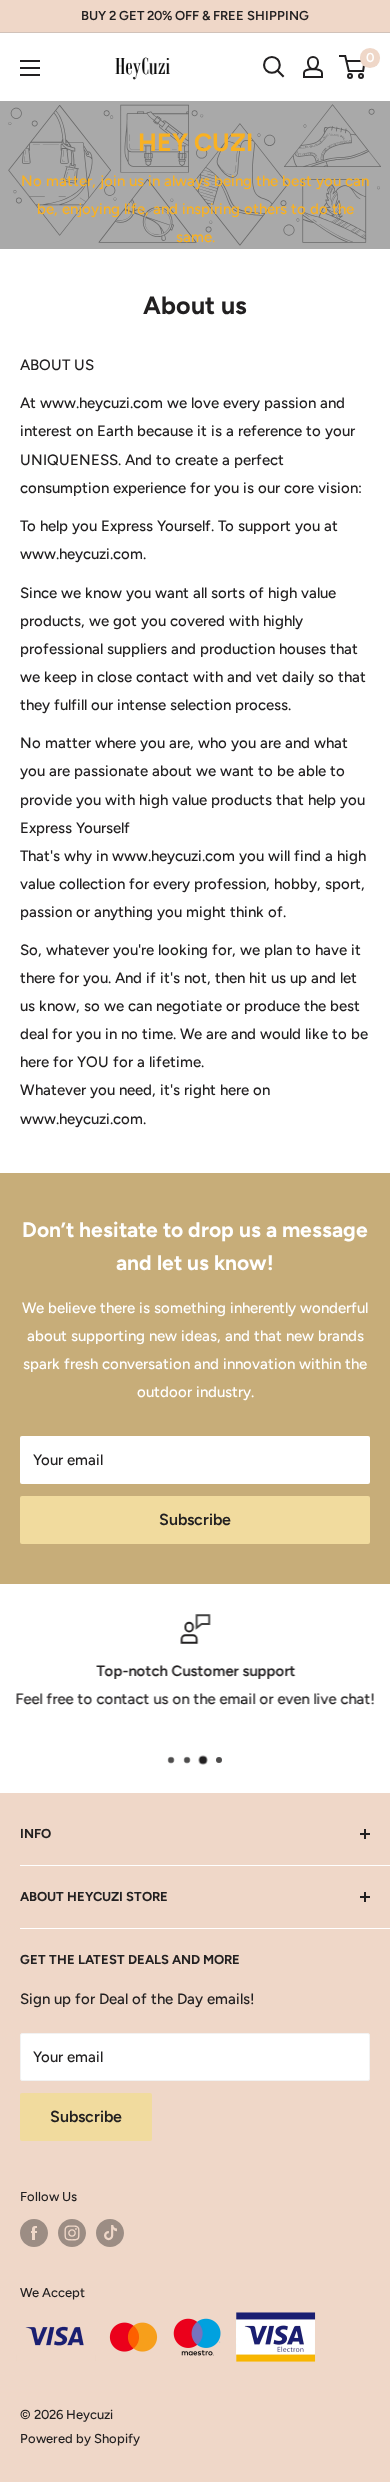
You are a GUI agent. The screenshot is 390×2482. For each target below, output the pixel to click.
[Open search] (274, 67)
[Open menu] (30, 68)
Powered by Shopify (80, 2438)
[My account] (313, 67)
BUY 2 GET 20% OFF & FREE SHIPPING (195, 15)
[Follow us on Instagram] (72, 2233)
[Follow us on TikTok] (110, 2233)
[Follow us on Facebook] (34, 2233)
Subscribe (195, 1519)
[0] (353, 67)
